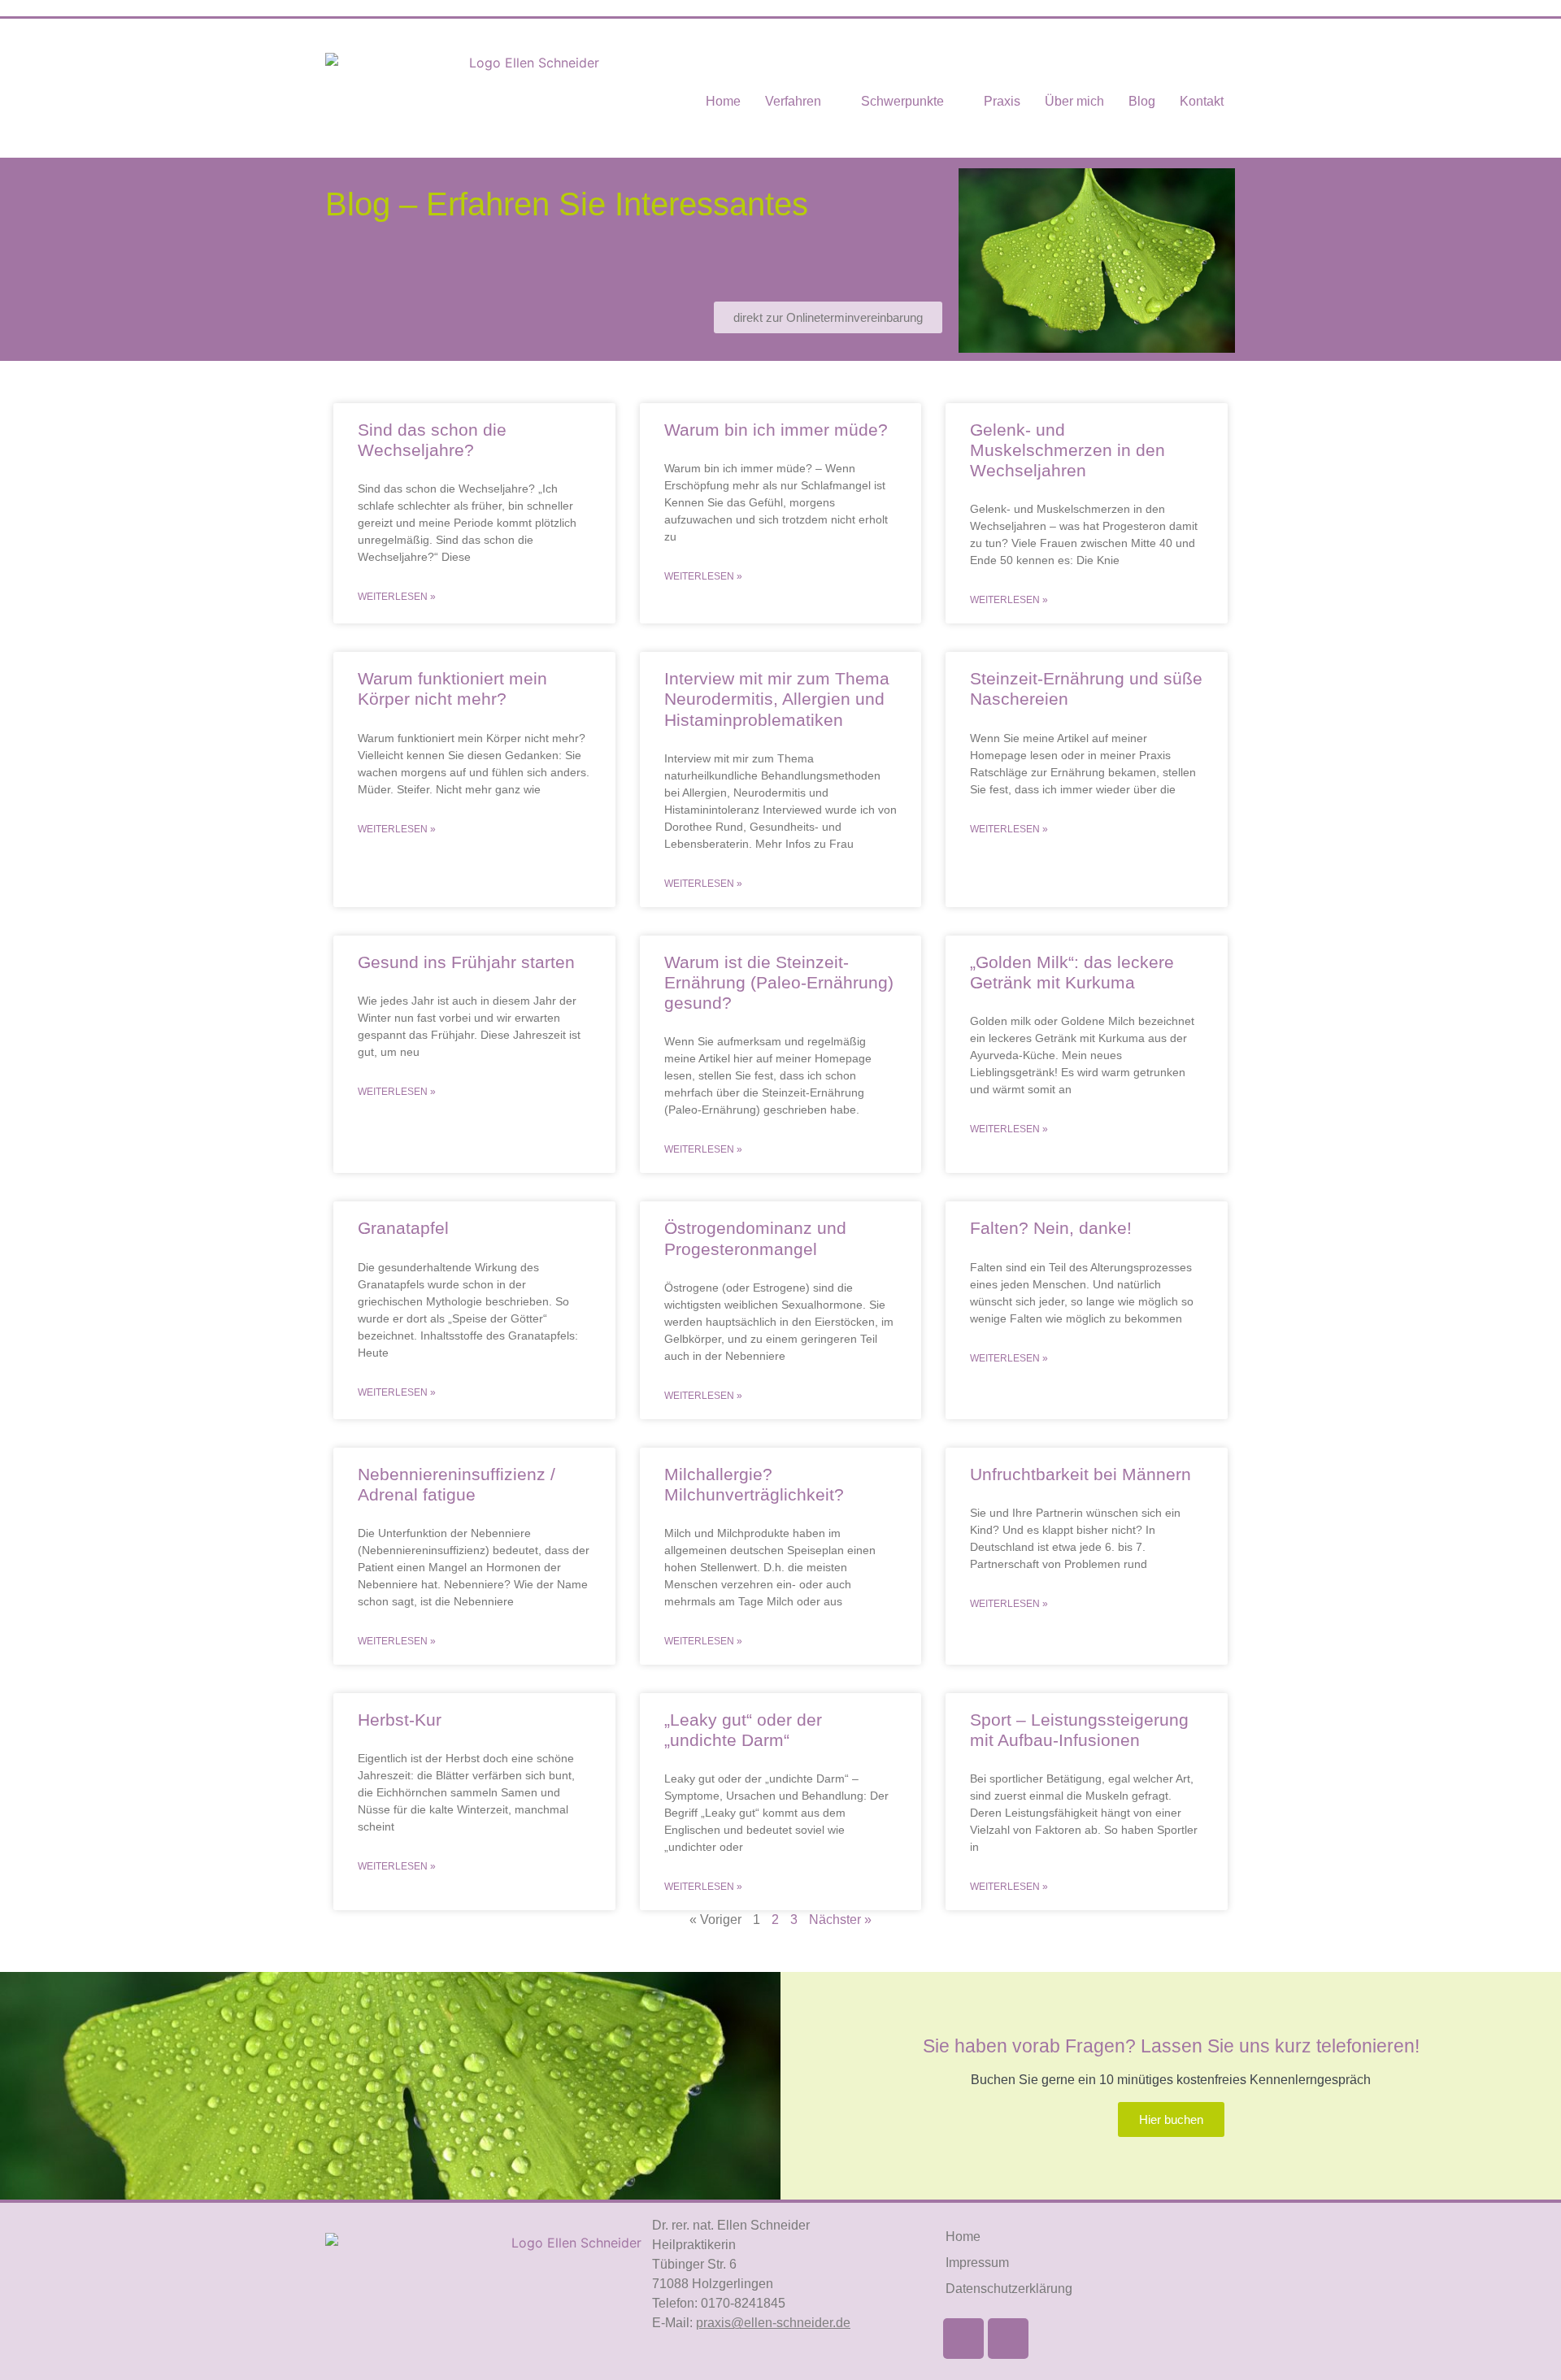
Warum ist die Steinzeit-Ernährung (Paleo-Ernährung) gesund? (779, 982)
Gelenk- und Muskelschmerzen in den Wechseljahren (1067, 450)
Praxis (1002, 101)
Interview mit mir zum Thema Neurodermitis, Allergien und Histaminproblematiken (777, 699)
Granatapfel (403, 1228)
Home (723, 101)
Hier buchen (1171, 2119)
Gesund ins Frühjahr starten (466, 962)
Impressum (977, 2263)
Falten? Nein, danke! (1051, 1228)
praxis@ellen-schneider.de (773, 2323)
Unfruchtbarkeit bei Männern (1081, 1474)
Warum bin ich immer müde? (776, 430)
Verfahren (793, 101)
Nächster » (840, 1920)
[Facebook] (963, 2339)
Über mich (1074, 101)
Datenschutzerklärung (1009, 2289)
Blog (1142, 101)
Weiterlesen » (397, 597)
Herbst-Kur (400, 1720)
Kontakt (1202, 101)
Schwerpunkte (902, 101)
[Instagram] (1008, 2339)
